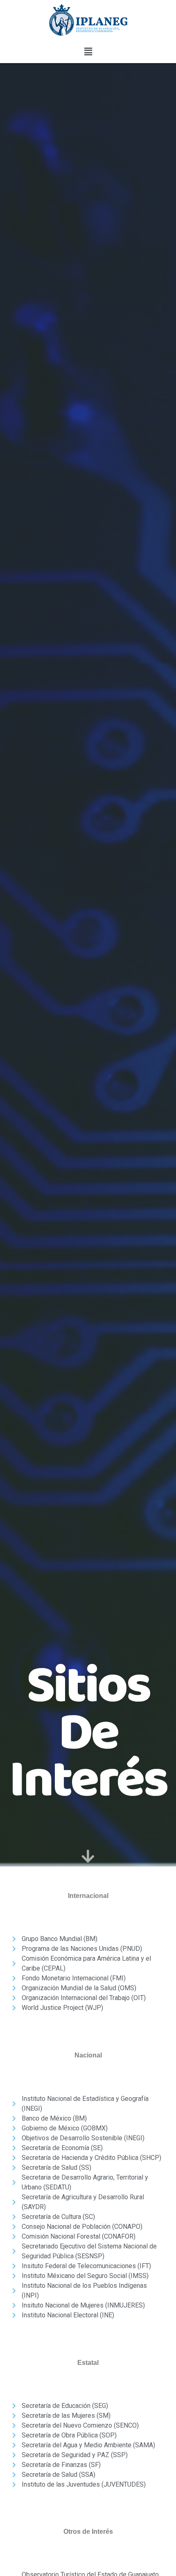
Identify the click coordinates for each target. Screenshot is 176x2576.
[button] (88, 51)
